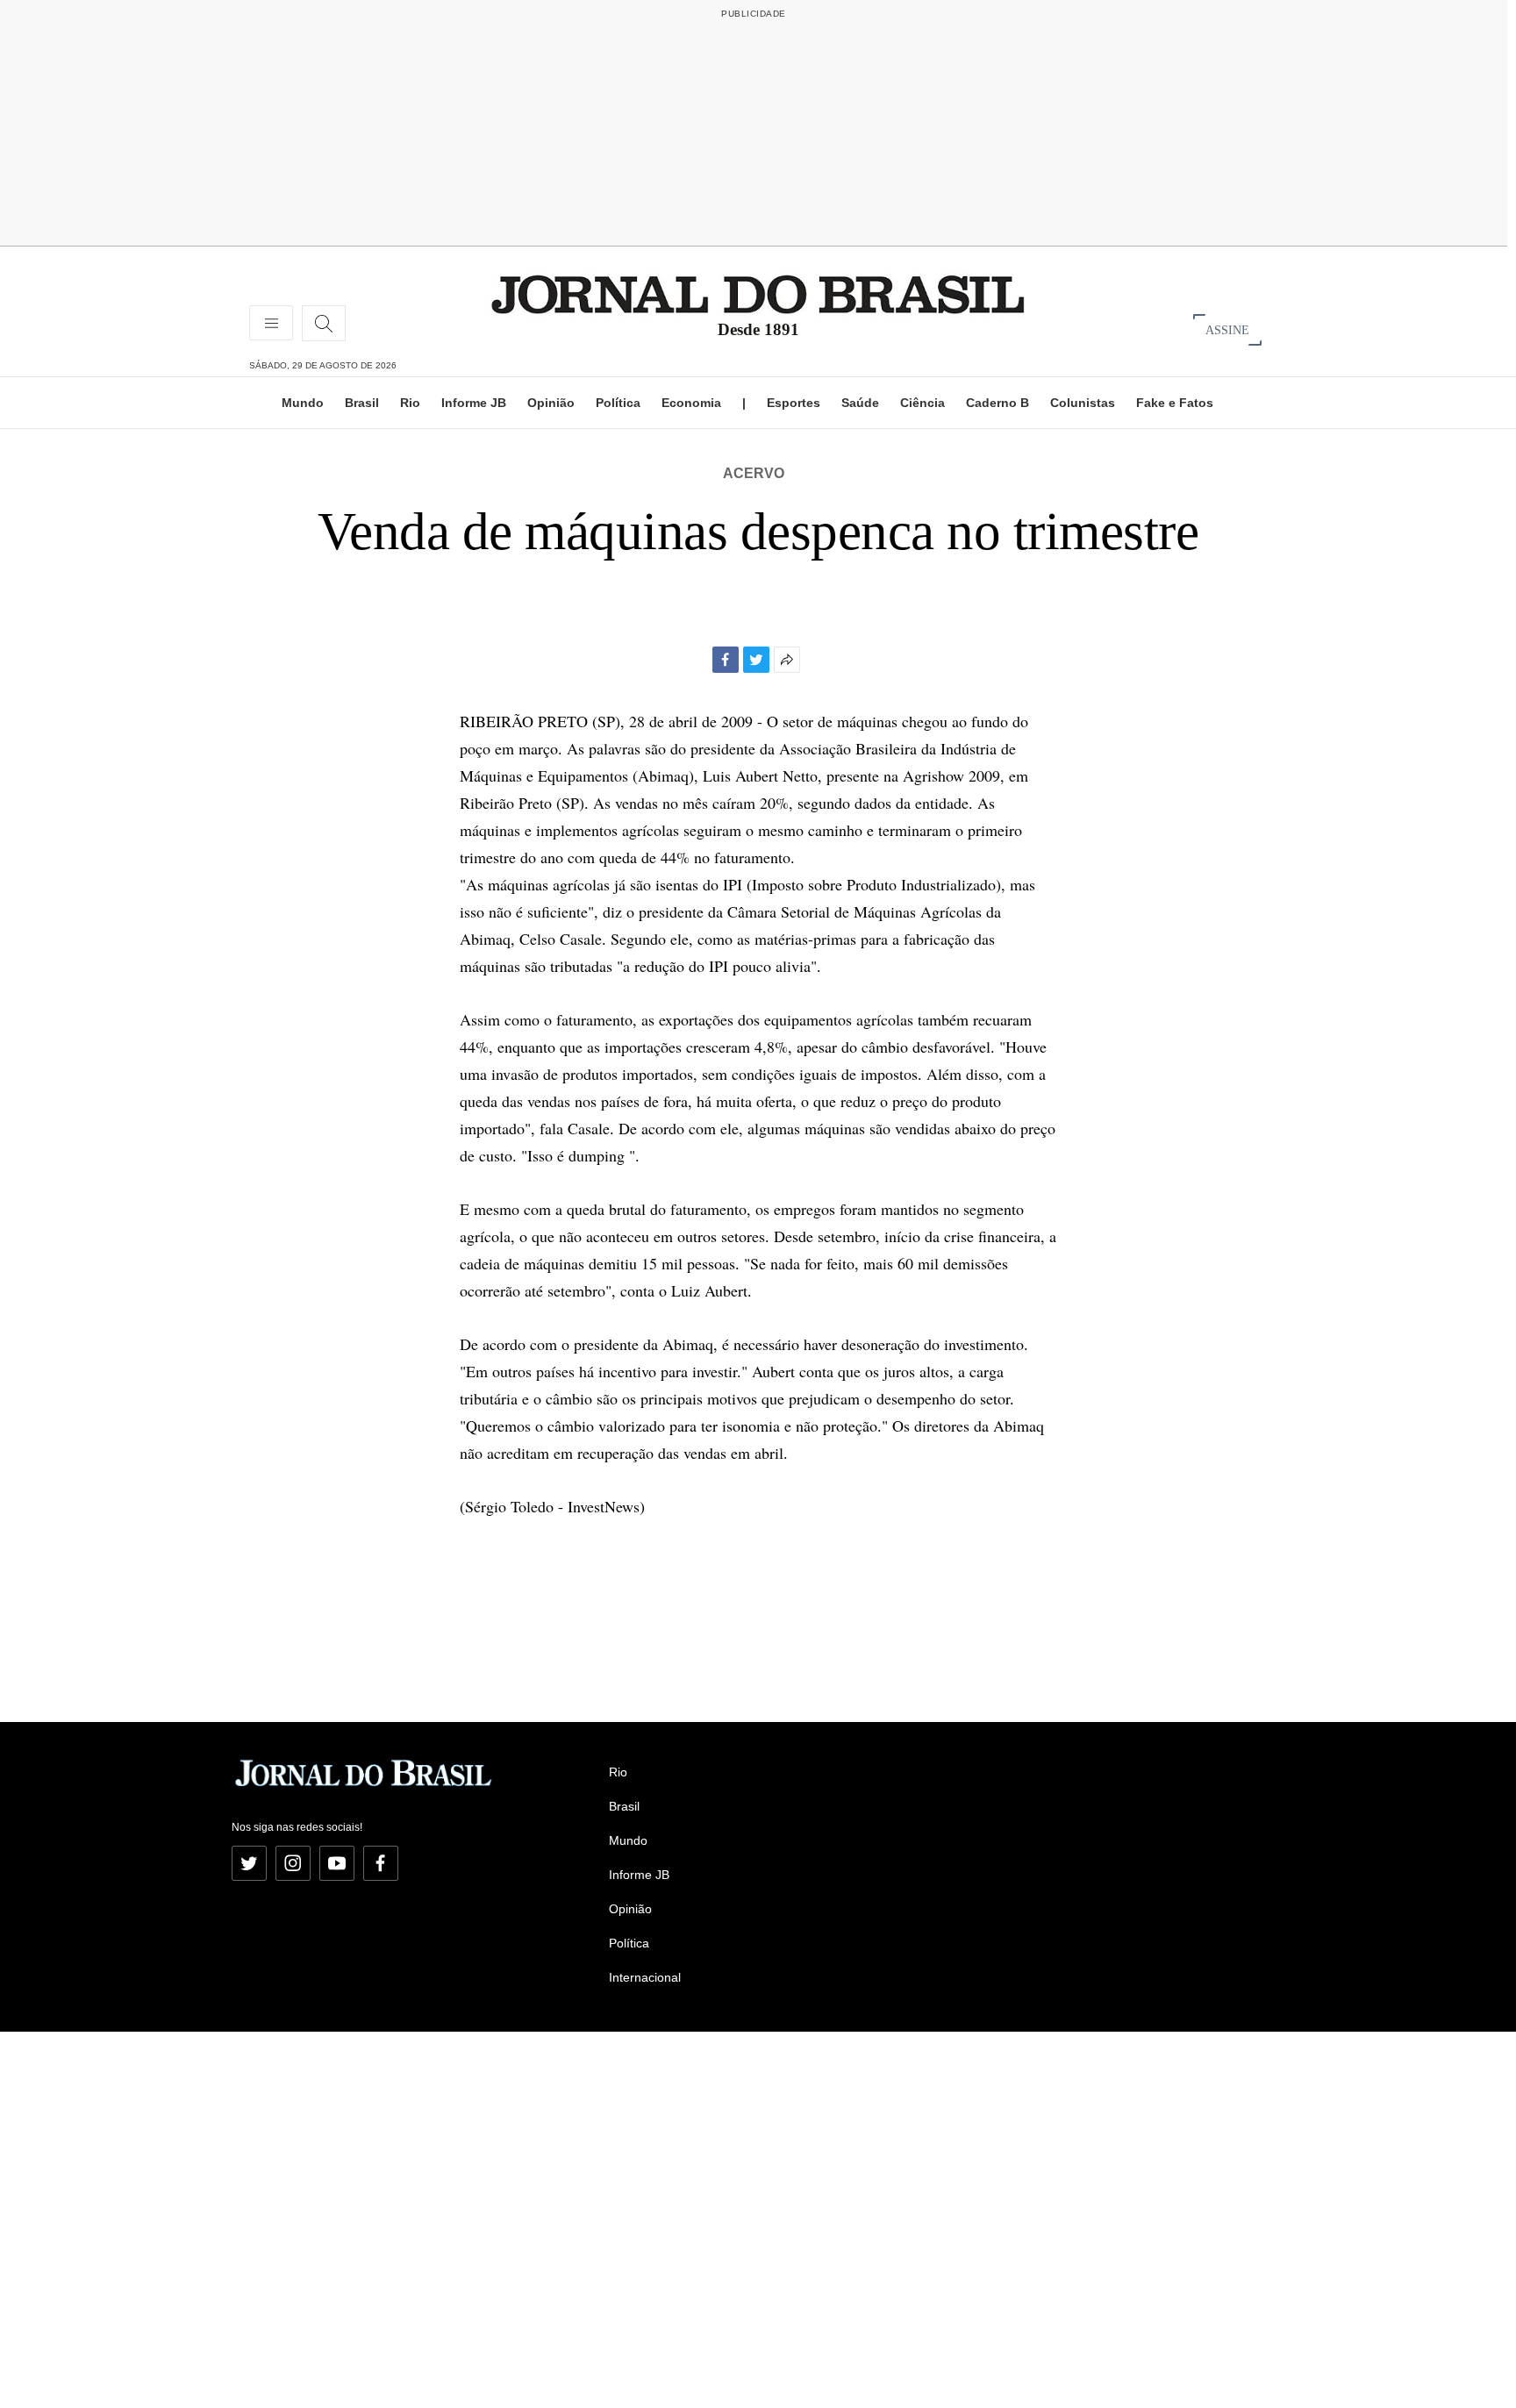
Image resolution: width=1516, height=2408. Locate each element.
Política (618, 403)
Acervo (754, 473)
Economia (691, 403)
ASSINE (1227, 329)
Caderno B (998, 403)
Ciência (922, 403)
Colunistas (1083, 403)
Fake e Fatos (1175, 403)
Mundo (303, 403)
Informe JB (474, 403)
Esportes (794, 403)
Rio (410, 403)
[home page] (758, 293)
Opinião (551, 403)
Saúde (860, 403)
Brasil (362, 403)
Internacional (645, 1977)
